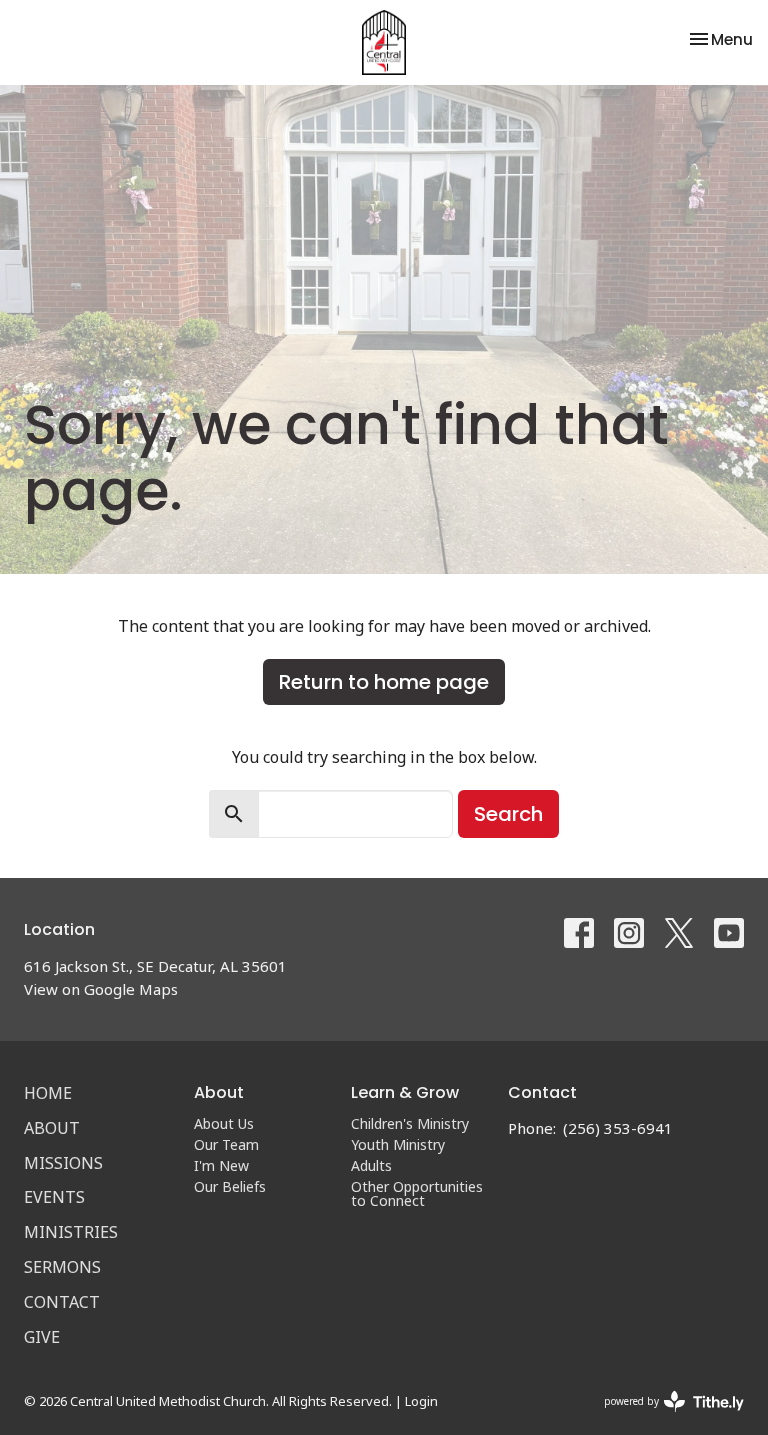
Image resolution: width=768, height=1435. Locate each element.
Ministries (71, 1232)
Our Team (226, 1144)
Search (508, 814)
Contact (62, 1302)
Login (421, 1401)
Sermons (62, 1267)
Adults (371, 1165)
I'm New (221, 1165)
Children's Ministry (410, 1123)
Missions (63, 1163)
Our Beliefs (230, 1186)
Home (48, 1093)
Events (54, 1197)
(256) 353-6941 (618, 1128)
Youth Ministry (398, 1144)
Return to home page (384, 682)
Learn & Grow (405, 1092)
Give (42, 1337)
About (52, 1128)
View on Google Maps (101, 989)
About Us (224, 1123)
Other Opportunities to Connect (417, 1193)
